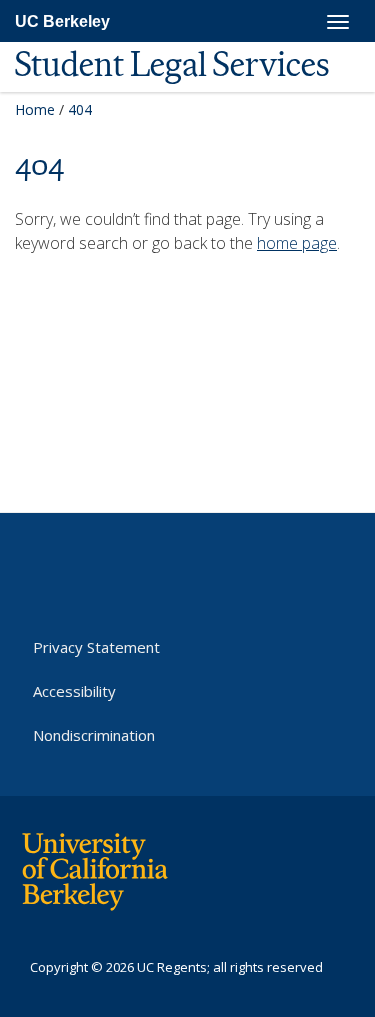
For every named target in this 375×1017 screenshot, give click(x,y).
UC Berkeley (62, 21)
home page (297, 243)
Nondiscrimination (94, 735)
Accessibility (74, 691)
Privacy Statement (96, 647)
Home (35, 109)
